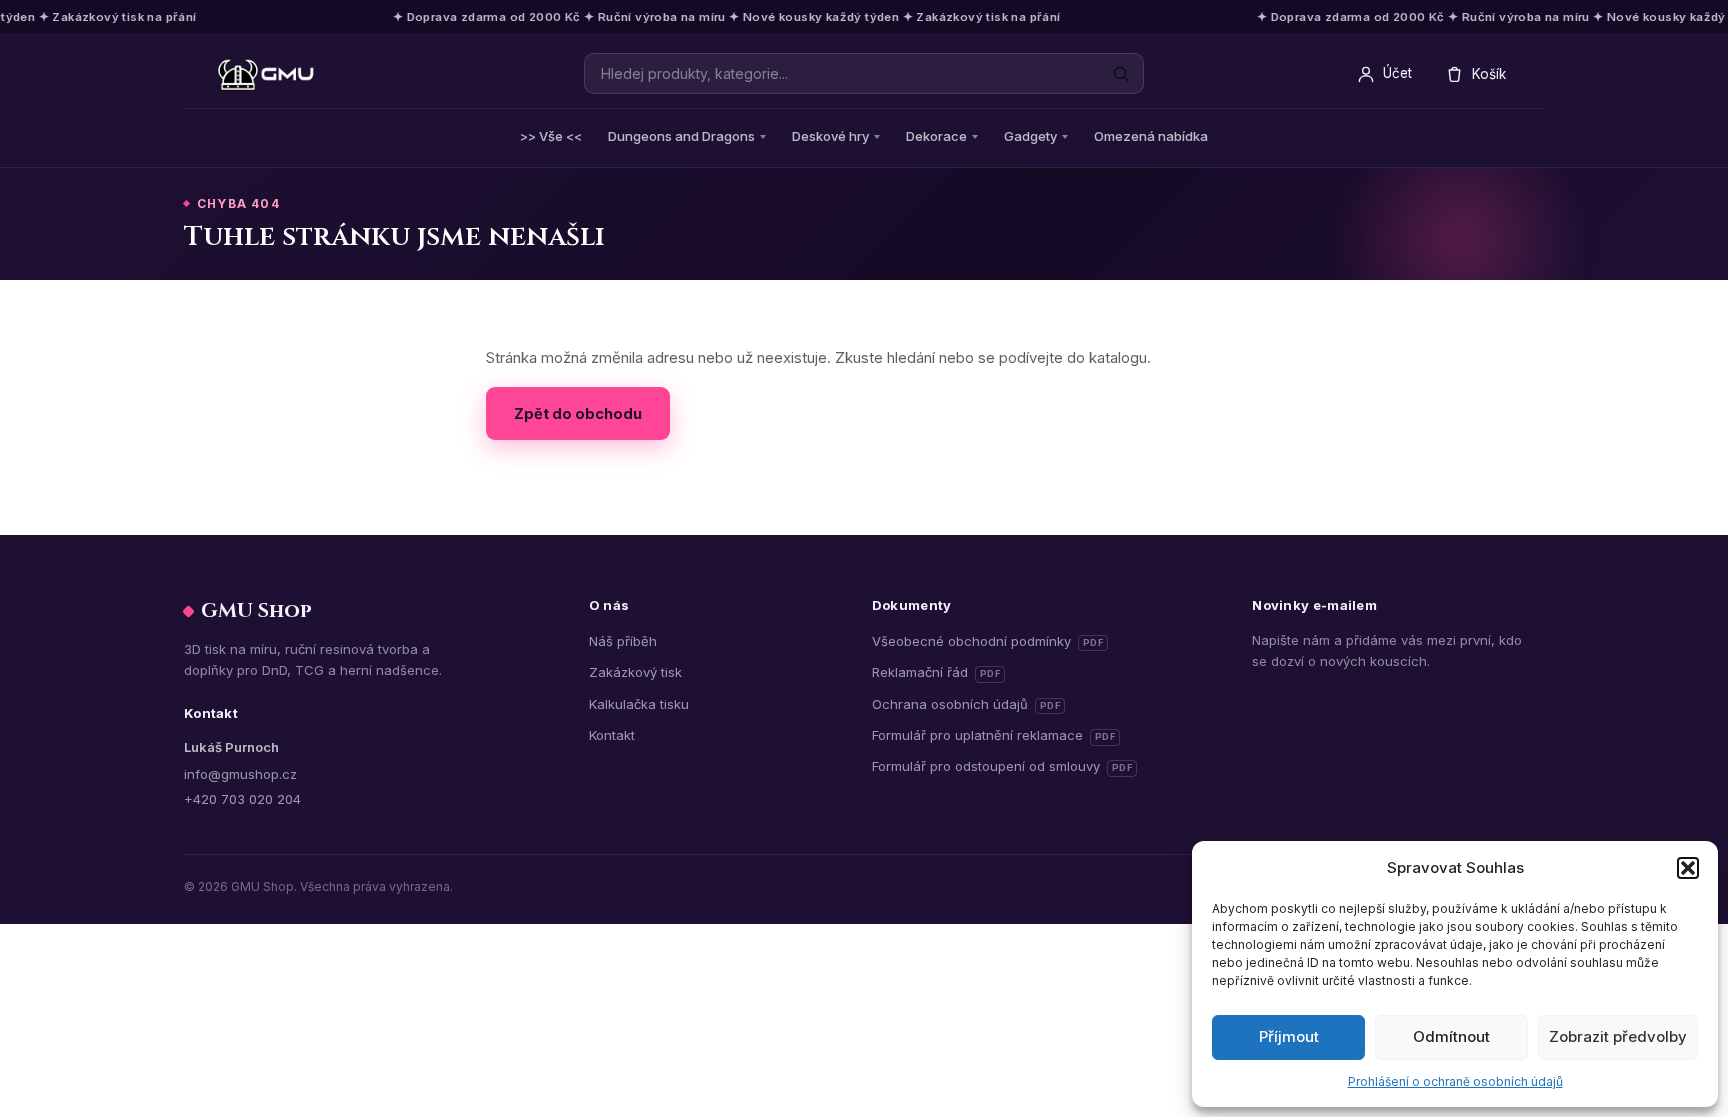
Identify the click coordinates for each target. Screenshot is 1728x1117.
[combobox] (864, 73)
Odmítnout (1451, 1036)
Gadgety (1030, 136)
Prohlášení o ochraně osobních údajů (1455, 1081)
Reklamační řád (938, 671)
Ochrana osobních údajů (967, 703)
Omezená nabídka (1151, 136)
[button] (1688, 868)
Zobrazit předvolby (1618, 1036)
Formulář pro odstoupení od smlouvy (1002, 765)
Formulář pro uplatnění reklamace (993, 734)
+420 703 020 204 (242, 799)
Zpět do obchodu (578, 413)
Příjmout (1289, 1036)
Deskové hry (830, 136)
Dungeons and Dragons (681, 136)
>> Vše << (551, 136)
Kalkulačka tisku (639, 704)
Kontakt (612, 735)
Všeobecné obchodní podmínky (987, 640)
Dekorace (936, 136)
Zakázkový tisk (635, 672)
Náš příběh (623, 641)
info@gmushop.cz (240, 774)
